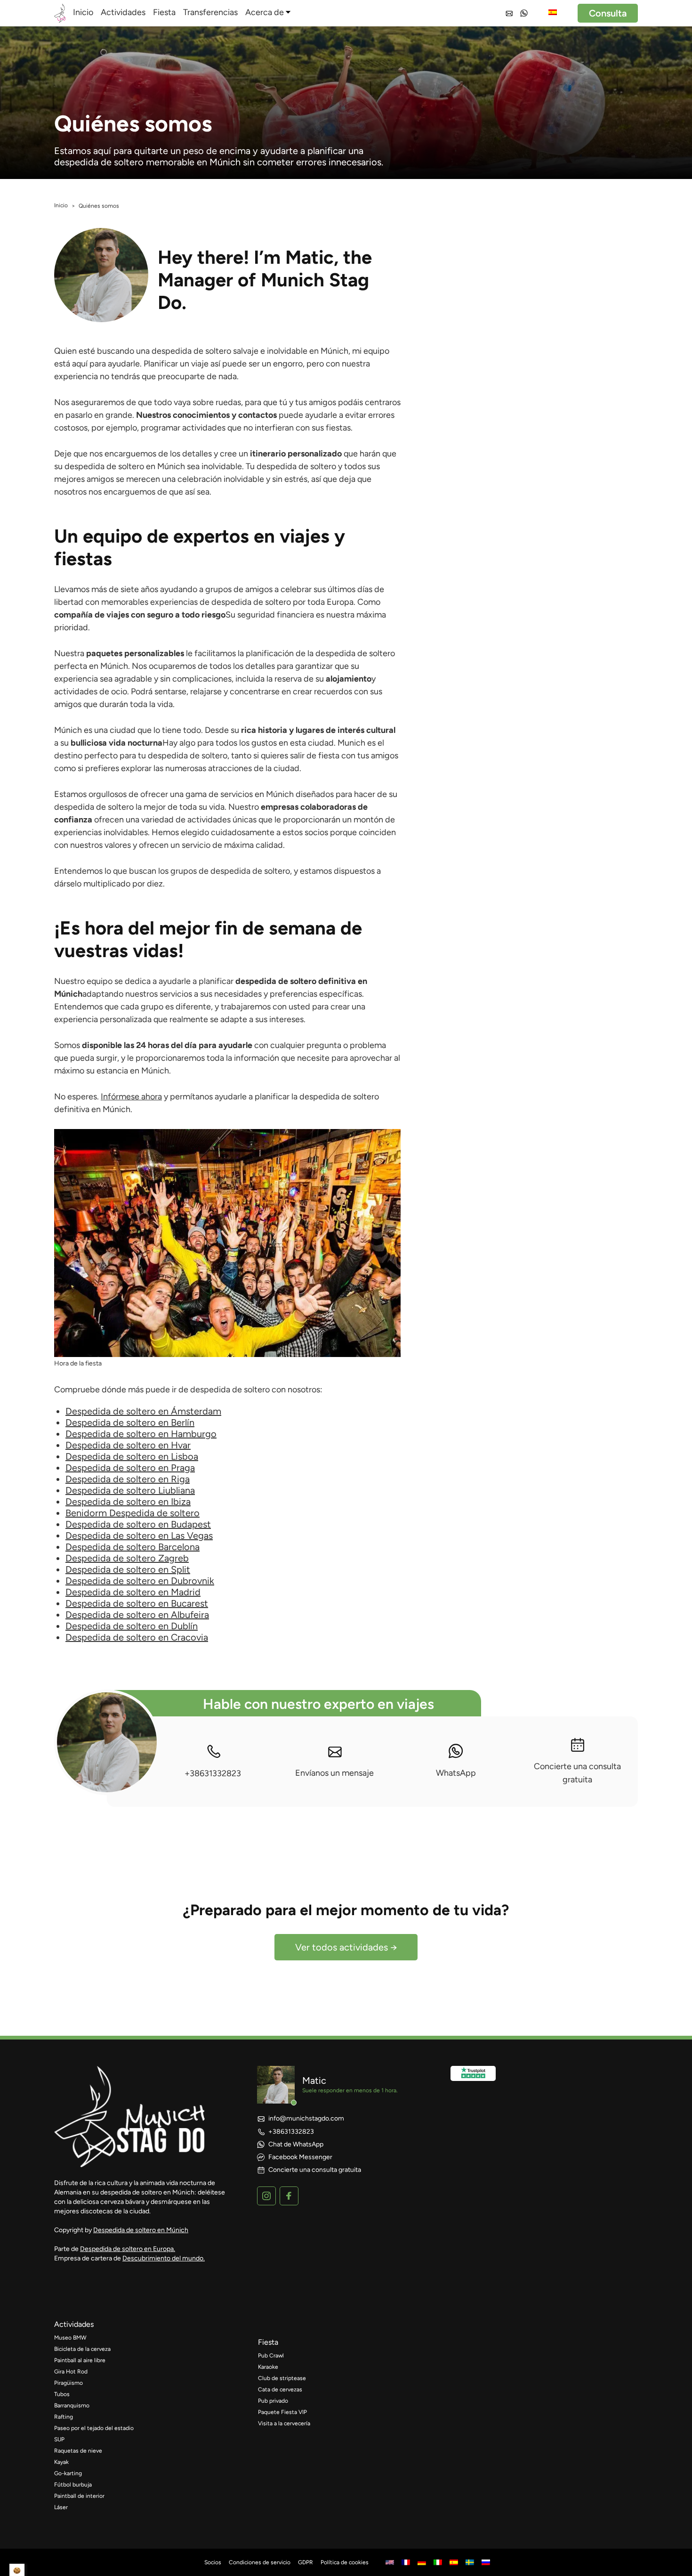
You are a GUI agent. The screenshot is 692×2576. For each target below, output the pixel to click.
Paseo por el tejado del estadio (94, 2428)
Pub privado (273, 2401)
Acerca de (265, 12)
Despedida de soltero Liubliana (130, 1490)
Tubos (62, 2394)
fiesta (268, 2342)
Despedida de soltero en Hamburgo (141, 1434)
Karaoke (268, 2367)
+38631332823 (213, 1773)
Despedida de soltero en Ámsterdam (143, 1411)
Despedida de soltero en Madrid (133, 1592)
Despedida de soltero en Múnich (141, 2230)
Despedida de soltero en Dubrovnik (140, 1581)
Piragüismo (68, 2383)
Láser (61, 2507)
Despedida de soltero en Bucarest (137, 1603)
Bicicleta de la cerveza (82, 2349)
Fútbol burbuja (73, 2485)
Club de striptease (282, 2378)
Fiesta (164, 12)
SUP (59, 2439)
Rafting (64, 2417)
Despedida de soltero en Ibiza (128, 1502)
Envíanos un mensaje (334, 1773)
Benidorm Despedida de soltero (133, 1513)
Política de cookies (345, 2562)
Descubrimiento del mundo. (164, 2258)
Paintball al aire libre (80, 2360)
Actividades (123, 12)
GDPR (306, 2562)
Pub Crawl (271, 2356)
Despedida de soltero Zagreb (127, 1558)
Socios (213, 2562)
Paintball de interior (79, 2496)
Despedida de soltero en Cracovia (137, 1637)
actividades (74, 2324)
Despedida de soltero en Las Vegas (139, 1536)
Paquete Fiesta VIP (282, 2412)
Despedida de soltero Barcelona (133, 1547)
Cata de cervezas (280, 2389)
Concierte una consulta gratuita (577, 1773)
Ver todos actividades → (346, 1947)
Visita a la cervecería (284, 2423)
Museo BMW (70, 2338)
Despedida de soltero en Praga (130, 1468)
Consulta (608, 13)
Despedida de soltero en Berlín (130, 1422)
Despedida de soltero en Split (128, 1569)
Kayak (61, 2462)
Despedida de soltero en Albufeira (137, 1615)
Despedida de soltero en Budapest (138, 1524)
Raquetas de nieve (78, 2451)
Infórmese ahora (131, 1097)
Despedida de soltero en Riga (128, 1479)
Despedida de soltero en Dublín (132, 1626)
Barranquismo (72, 2405)
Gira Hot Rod (71, 2372)
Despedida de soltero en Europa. (128, 2249)
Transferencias (210, 12)
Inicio (83, 12)
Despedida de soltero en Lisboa (132, 1456)
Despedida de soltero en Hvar (128, 1445)
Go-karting (68, 2473)
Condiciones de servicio (260, 2562)
